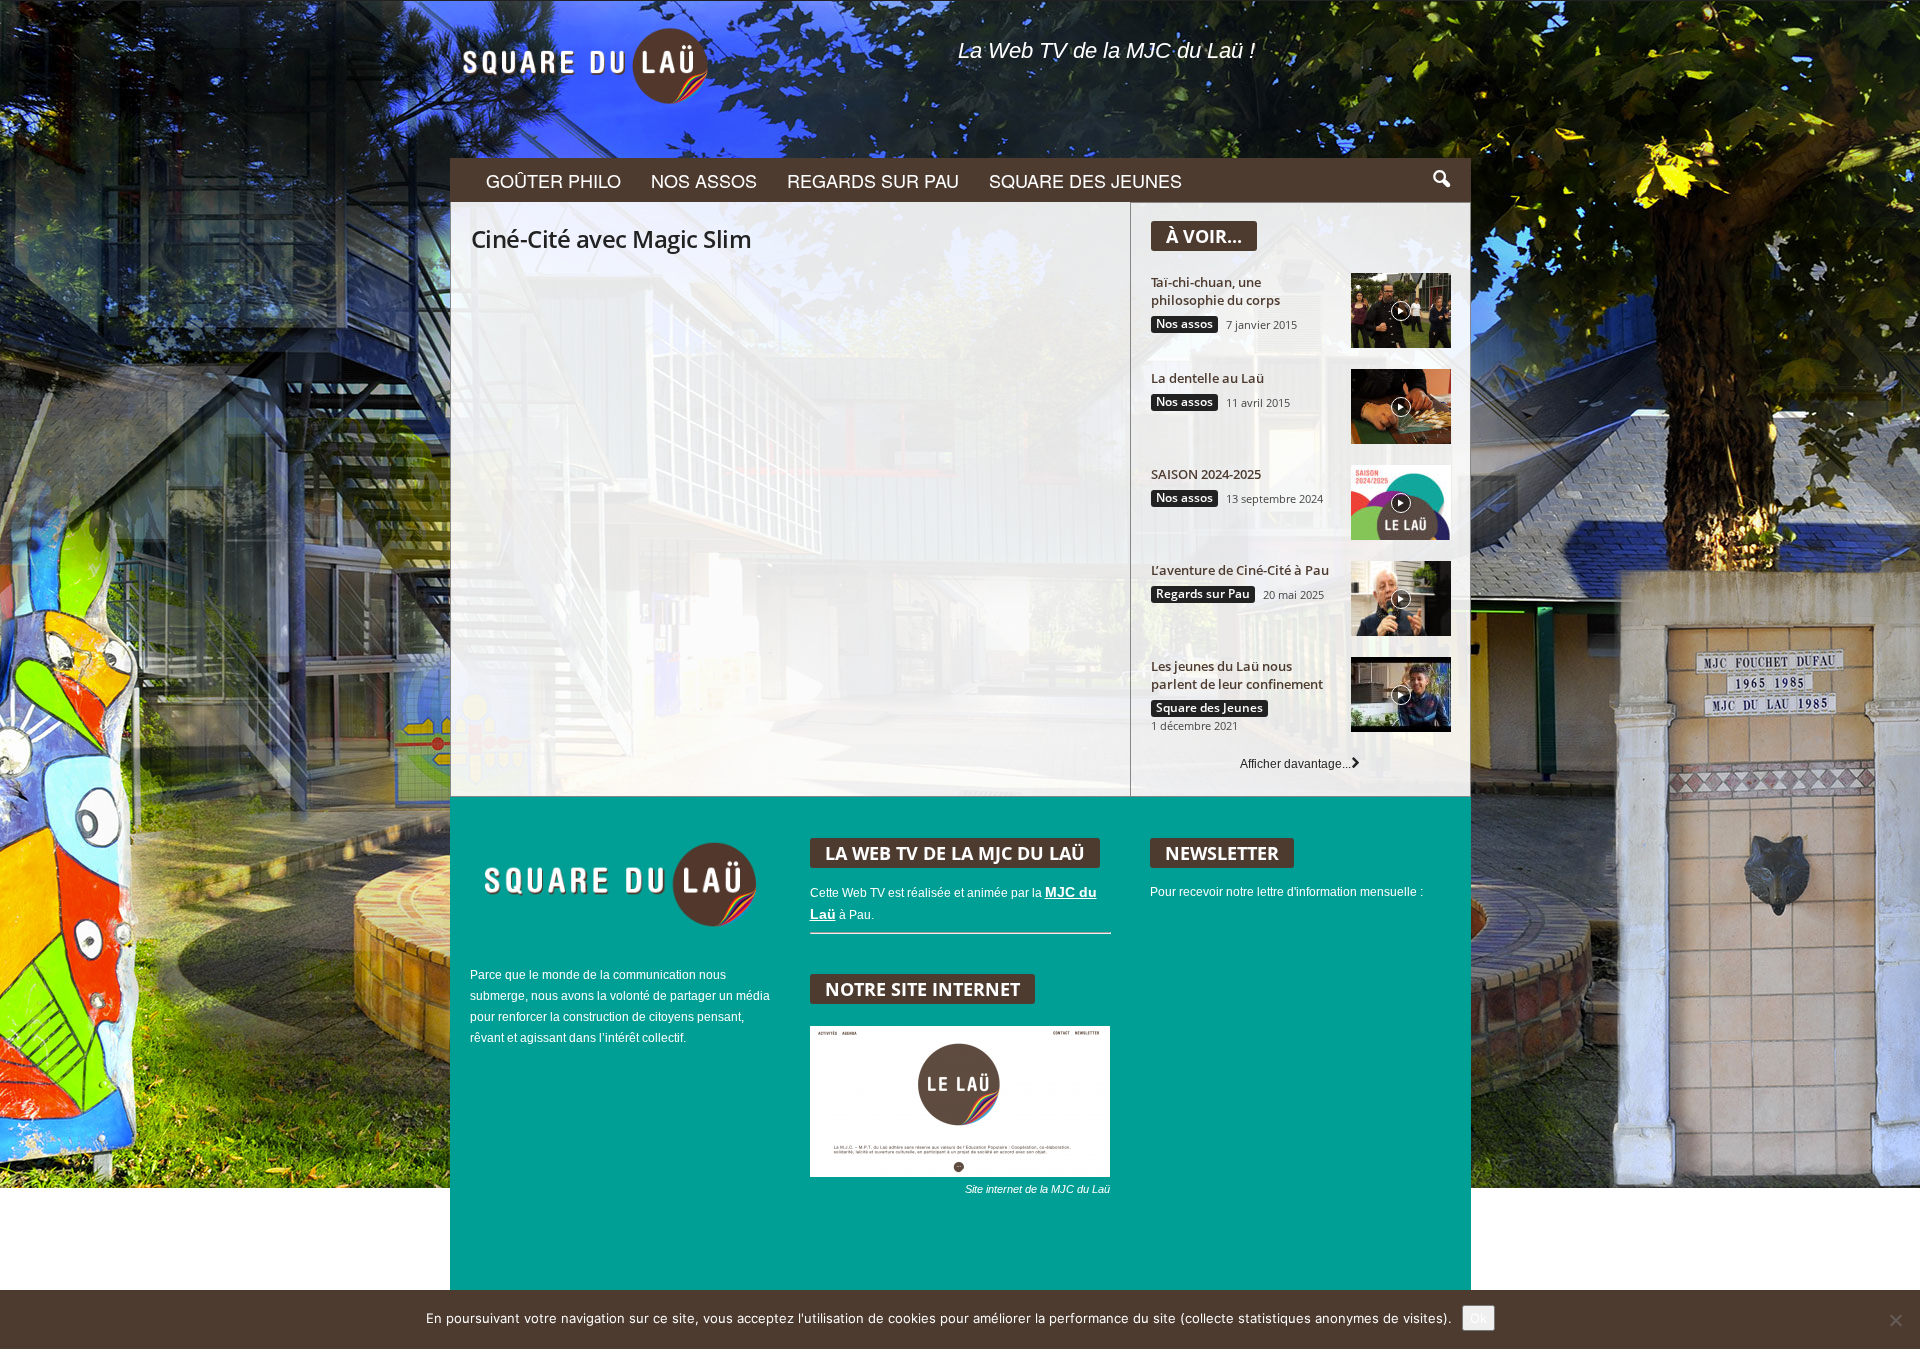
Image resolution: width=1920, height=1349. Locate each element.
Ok (1478, 1318)
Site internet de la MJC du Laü (1037, 1189)
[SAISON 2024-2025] (1401, 502)
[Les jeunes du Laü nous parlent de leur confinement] (1401, 694)
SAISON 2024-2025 (1206, 474)
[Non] (1895, 1320)
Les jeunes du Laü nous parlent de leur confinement (1237, 675)
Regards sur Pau (873, 180)
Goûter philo (553, 180)
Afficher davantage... (1295, 764)
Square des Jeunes (1085, 180)
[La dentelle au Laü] (1401, 406)
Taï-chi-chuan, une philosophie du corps (1215, 291)
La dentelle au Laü (1207, 378)
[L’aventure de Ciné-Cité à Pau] (1401, 598)
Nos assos (704, 180)
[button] (1441, 180)
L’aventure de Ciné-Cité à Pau (1240, 570)
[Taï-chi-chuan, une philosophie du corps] (1401, 310)
